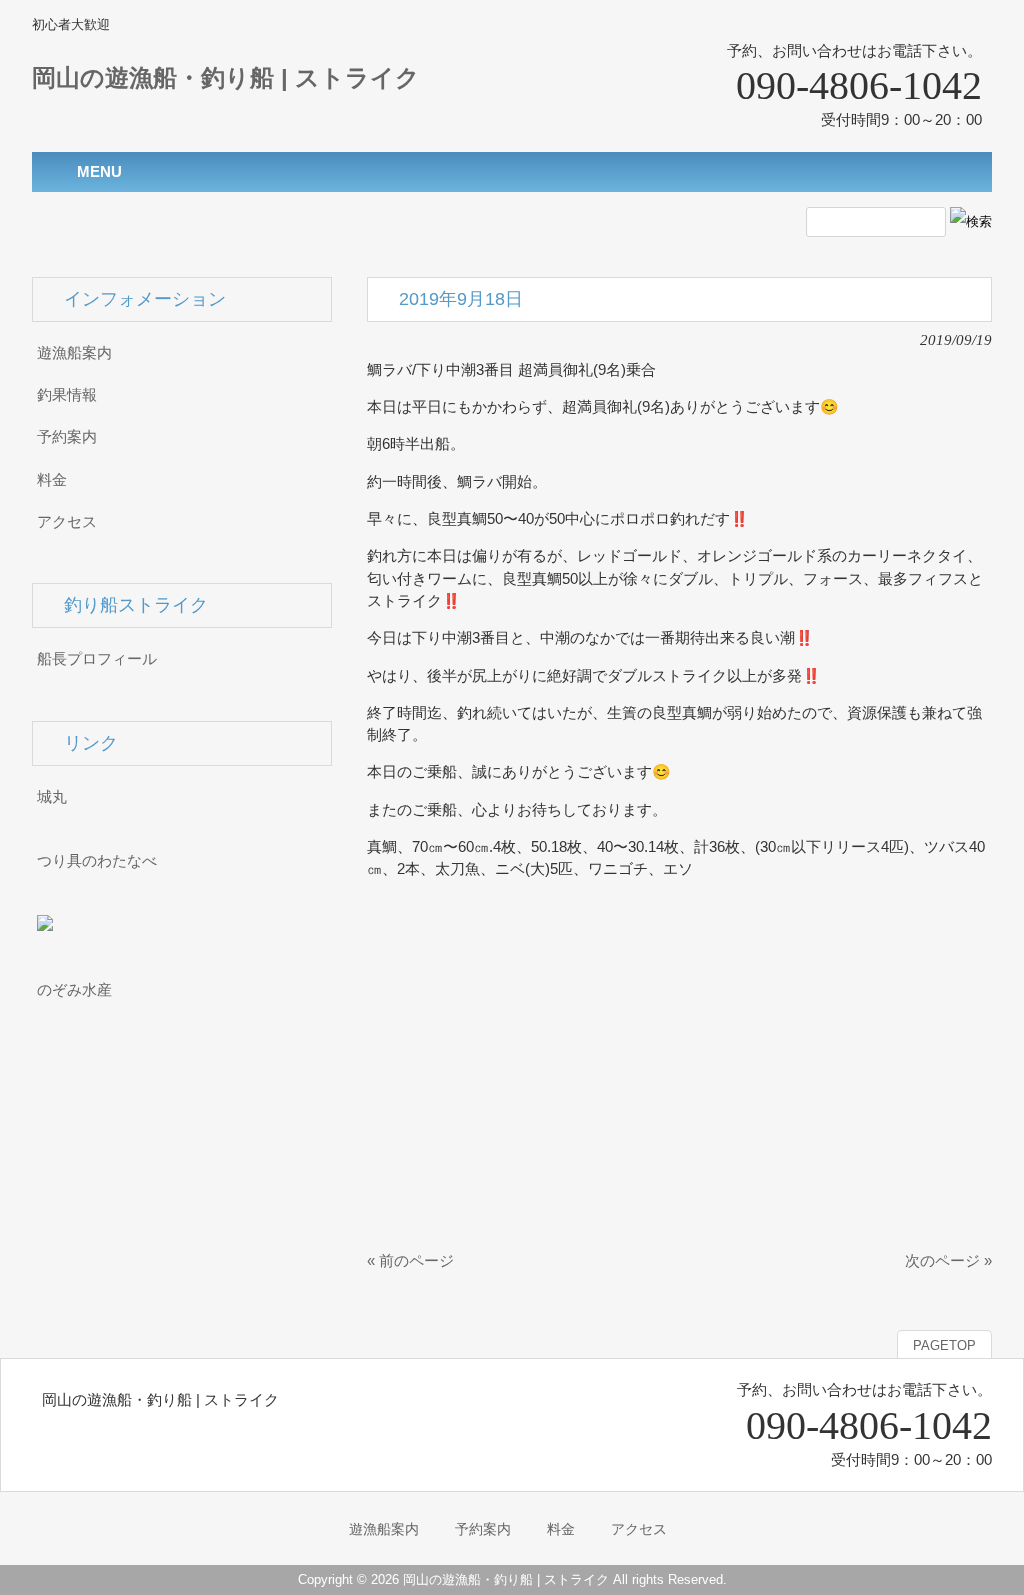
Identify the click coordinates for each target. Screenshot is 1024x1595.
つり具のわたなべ (97, 861)
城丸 (52, 797)
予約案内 (67, 437)
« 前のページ (410, 1261)
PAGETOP (944, 1345)
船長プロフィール (97, 659)
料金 (52, 480)
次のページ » (948, 1261)
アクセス (67, 522)
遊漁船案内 (74, 353)
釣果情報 (67, 395)
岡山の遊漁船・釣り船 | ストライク (226, 77)
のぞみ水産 (74, 990)
